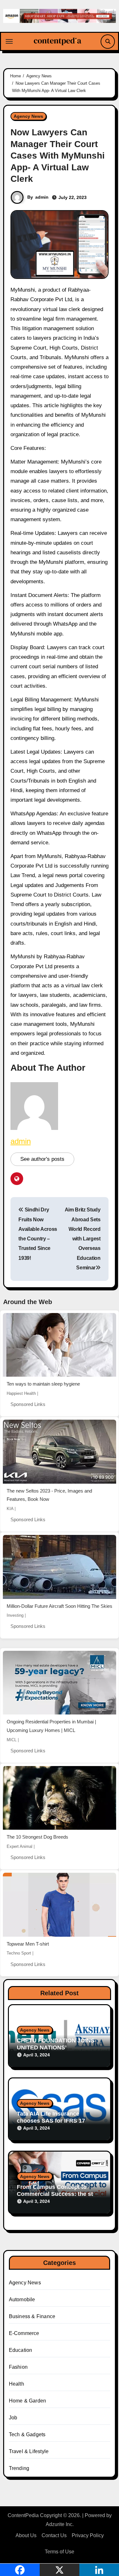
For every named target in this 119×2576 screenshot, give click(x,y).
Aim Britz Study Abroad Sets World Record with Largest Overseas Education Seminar (83, 1239)
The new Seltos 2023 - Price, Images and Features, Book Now (49, 1495)
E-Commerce (24, 2333)
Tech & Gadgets (27, 2434)
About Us (26, 2535)
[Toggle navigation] (9, 41)
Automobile (22, 2299)
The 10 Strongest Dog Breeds (37, 1837)
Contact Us (54, 2535)
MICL (12, 1740)
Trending (19, 2468)
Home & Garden (28, 2401)
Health (17, 2384)
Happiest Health (21, 1393)
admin (42, 197)
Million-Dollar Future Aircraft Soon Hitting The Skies (60, 1606)
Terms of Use (60, 2552)
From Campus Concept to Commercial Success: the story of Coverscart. (59, 2194)
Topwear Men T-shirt (28, 1944)
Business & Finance (32, 2316)
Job (13, 2418)
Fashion (18, 2367)
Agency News (28, 116)
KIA (10, 1509)
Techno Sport (19, 1953)
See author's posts (42, 1159)
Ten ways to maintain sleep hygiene (43, 1384)
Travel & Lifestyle (29, 2451)
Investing (15, 1615)
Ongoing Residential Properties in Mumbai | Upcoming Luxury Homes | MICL (51, 1726)
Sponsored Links (28, 1404)
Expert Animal (20, 1846)
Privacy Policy (88, 2535)
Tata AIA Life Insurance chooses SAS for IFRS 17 (51, 2117)
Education (21, 2350)
